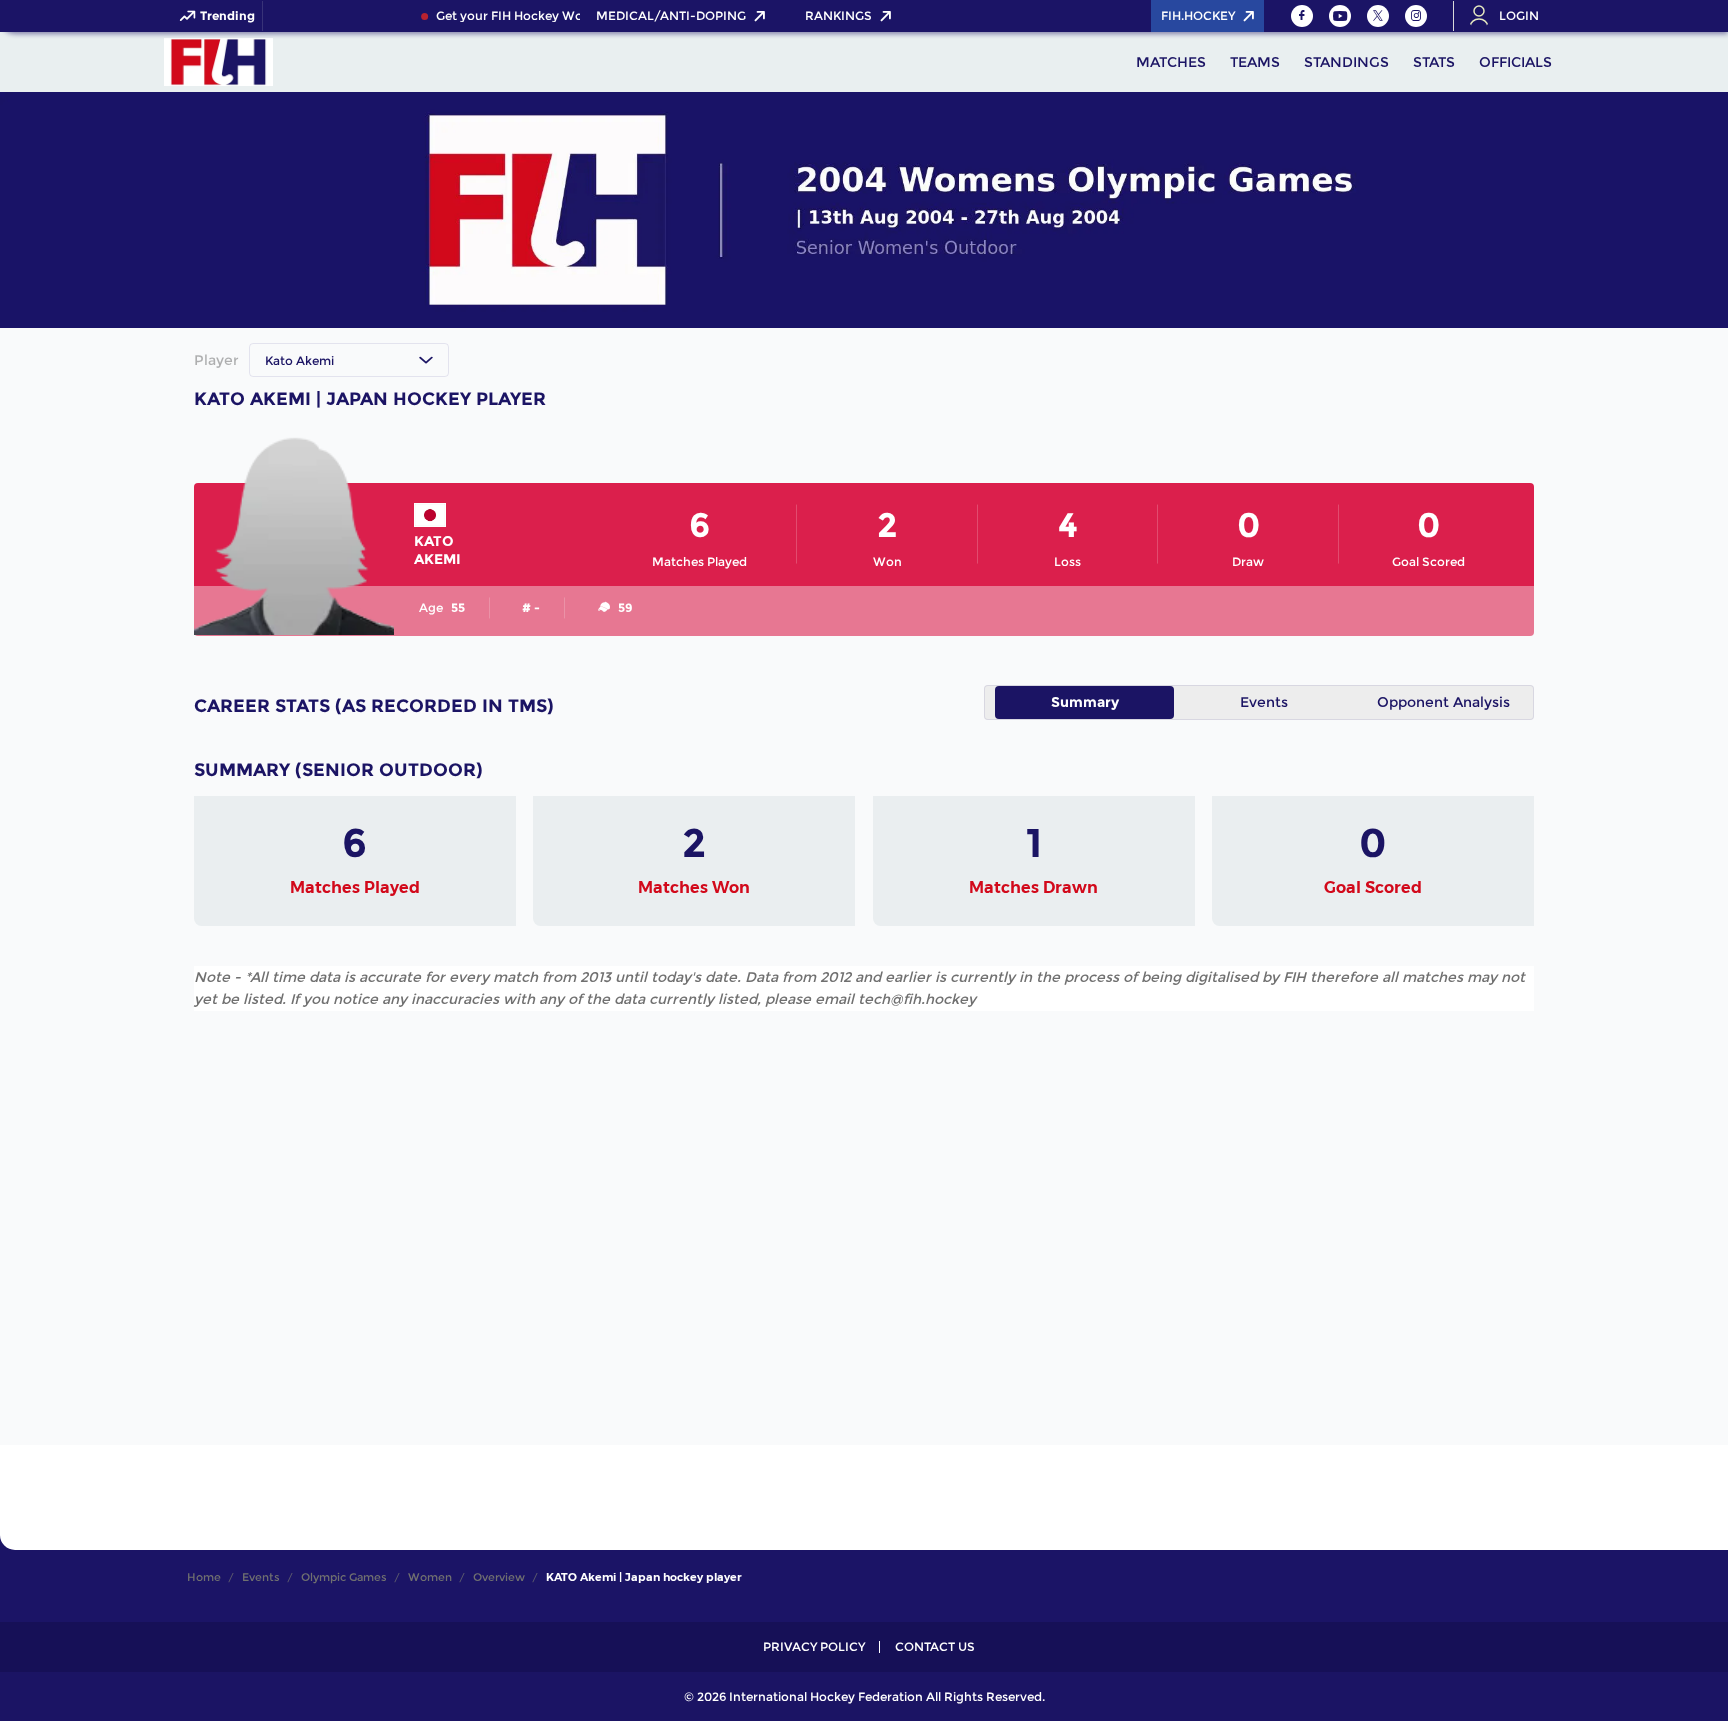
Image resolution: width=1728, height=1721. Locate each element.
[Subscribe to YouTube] (1340, 16)
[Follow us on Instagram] (1416, 16)
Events (1264, 702)
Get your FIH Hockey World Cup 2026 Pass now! (568, 16)
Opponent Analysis (1443, 702)
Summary (1085, 702)
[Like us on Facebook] (1302, 16)
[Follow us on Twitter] (1378, 16)
